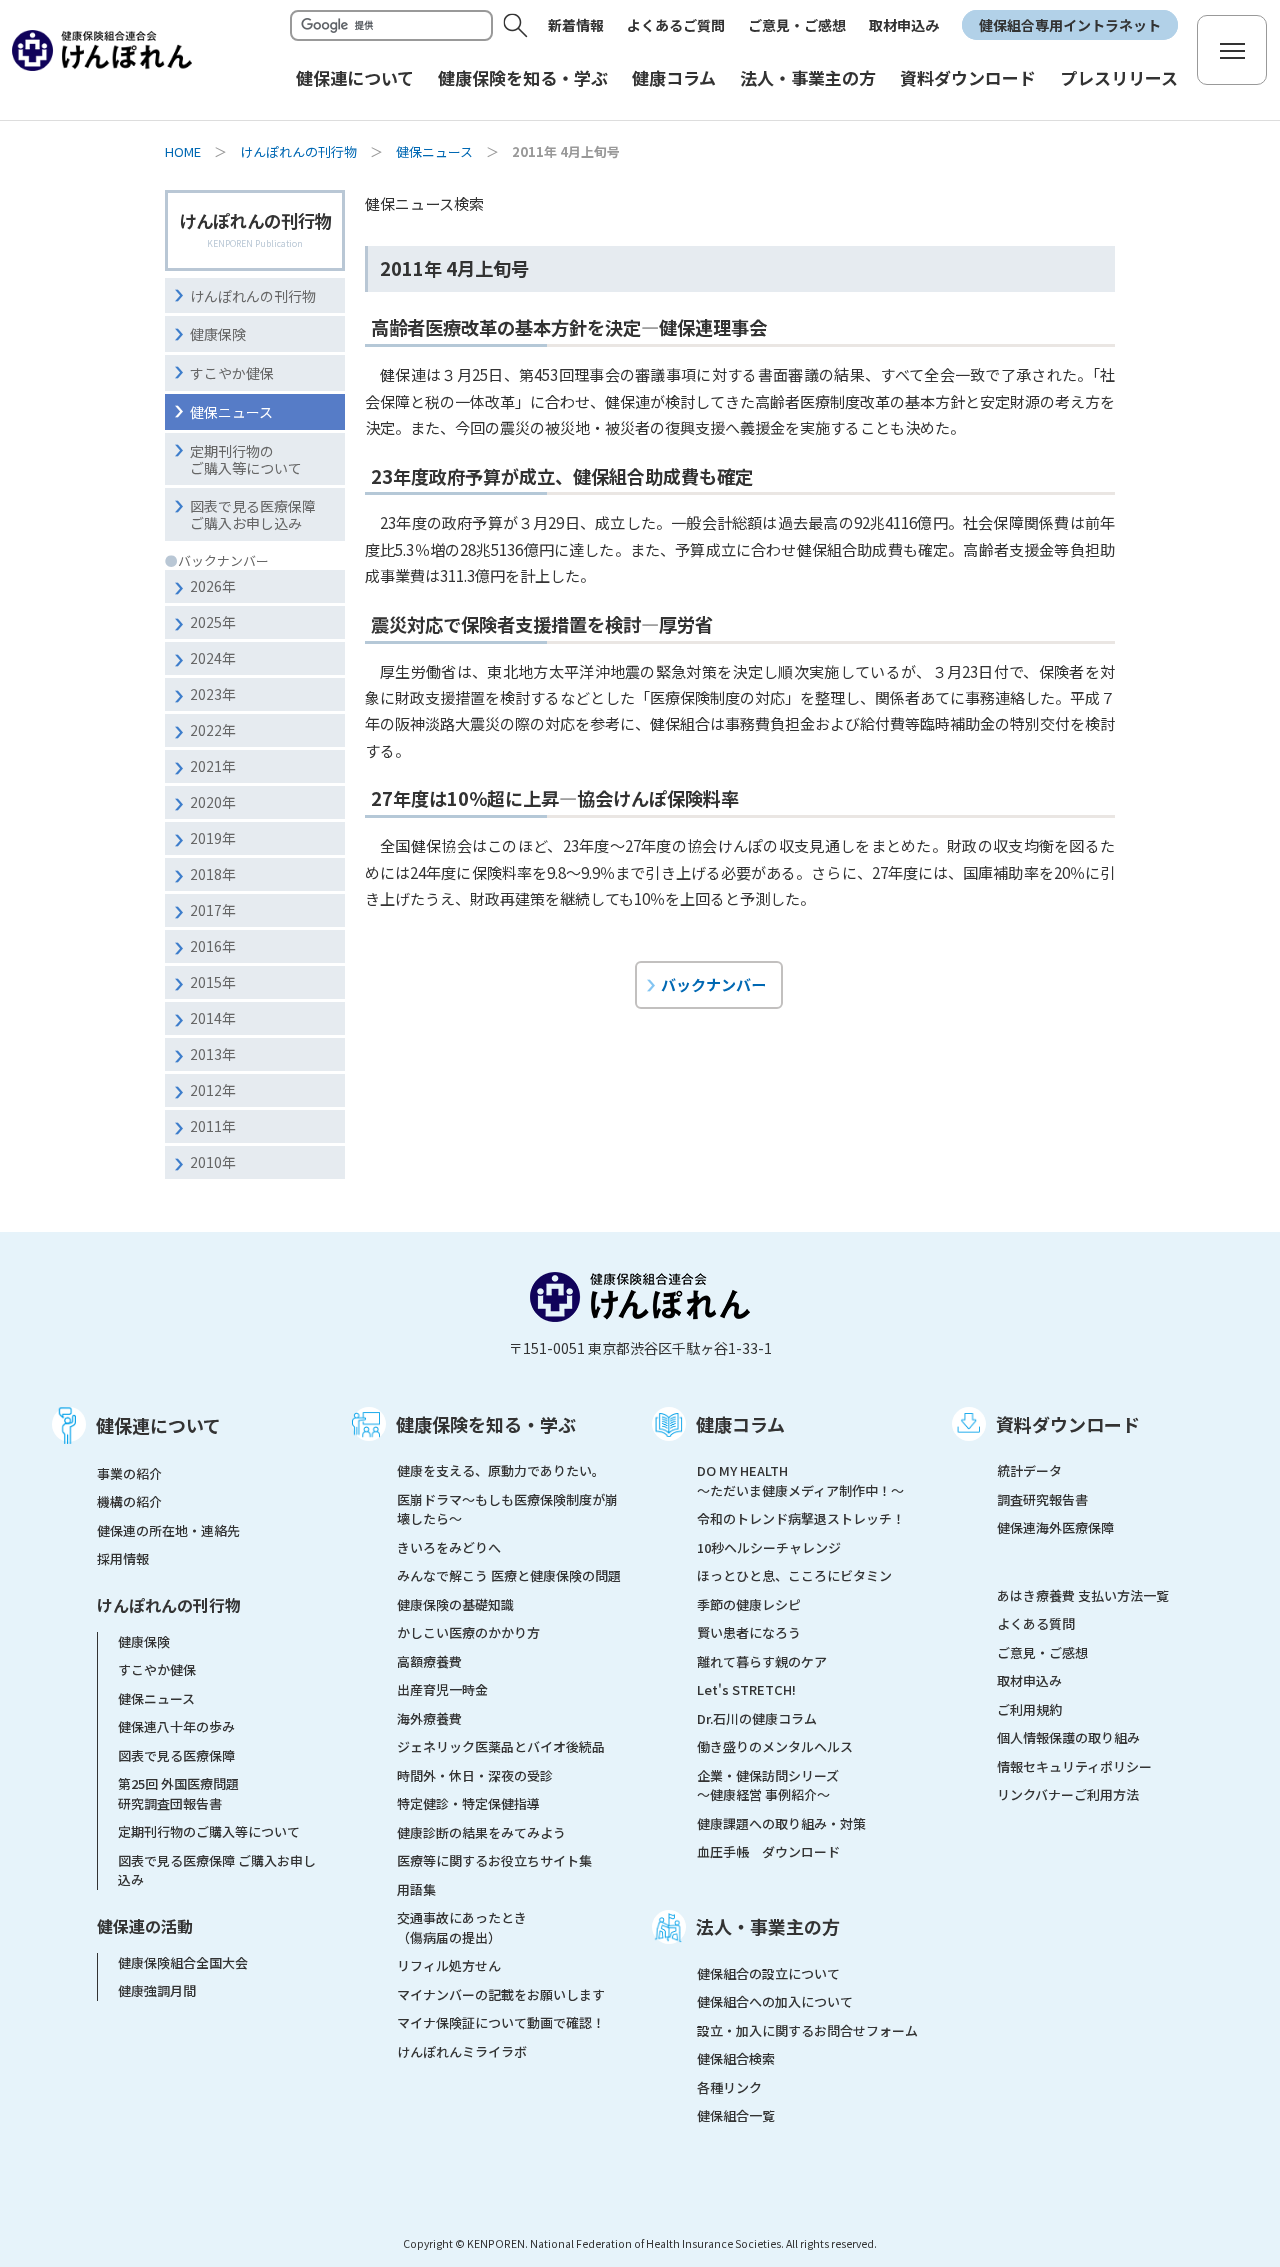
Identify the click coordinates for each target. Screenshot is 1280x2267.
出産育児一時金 (442, 1689)
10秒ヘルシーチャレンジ (769, 1547)
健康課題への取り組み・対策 (781, 1823)
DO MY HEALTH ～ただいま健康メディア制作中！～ (800, 1480)
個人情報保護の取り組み (1068, 1737)
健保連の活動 (145, 1926)
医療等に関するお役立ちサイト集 (494, 1860)
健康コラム (740, 1424)
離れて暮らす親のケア (762, 1661)
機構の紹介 (129, 1501)
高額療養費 (429, 1661)
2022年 (213, 730)
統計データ (1029, 1470)
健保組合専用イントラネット (1070, 25)
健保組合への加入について (775, 2001)
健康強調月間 (157, 1990)
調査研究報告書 (1042, 1499)
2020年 (213, 802)
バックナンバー (713, 984)
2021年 (213, 766)
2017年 (213, 910)
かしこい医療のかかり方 (468, 1632)
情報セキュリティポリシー (1074, 1766)
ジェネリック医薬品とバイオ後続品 (501, 1746)
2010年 (213, 1162)
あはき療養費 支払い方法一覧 (1083, 1595)
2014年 (213, 1018)
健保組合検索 (736, 2058)
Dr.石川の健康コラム (757, 1718)
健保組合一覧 (736, 2115)
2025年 (213, 622)
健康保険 (218, 334)
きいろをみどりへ (449, 1547)
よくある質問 (1036, 1623)
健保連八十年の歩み (176, 1726)
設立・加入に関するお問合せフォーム (807, 2030)
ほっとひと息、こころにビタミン (794, 1575)
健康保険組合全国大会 (183, 1962)
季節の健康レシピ (749, 1604)
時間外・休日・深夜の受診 (475, 1775)
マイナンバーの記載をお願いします (501, 1994)
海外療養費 (429, 1718)
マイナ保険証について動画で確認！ (501, 2022)
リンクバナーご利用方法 (1068, 1794)
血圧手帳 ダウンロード (768, 1851)
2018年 (213, 874)
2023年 (213, 694)
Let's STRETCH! (746, 1689)
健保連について (158, 1425)
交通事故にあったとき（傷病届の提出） (462, 1927)
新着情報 (576, 25)
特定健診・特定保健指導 (468, 1803)
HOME (183, 151)
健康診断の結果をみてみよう (481, 1832)
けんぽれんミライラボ (462, 2051)
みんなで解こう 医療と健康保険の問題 (509, 1575)
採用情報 (123, 1558)
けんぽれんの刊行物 (298, 151)
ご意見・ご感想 (797, 25)
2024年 (213, 658)
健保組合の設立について (768, 1973)
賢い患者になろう (749, 1632)
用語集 (416, 1889)
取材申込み (904, 25)
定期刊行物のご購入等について (246, 459)
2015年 (213, 982)
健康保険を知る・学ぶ (486, 1424)
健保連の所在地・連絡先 (168, 1530)
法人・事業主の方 (768, 1926)
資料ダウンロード (1068, 1424)
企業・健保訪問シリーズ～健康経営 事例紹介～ (768, 1785)
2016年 (213, 946)
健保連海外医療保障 (1055, 1527)
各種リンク (729, 2087)
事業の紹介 (129, 1473)
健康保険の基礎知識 (455, 1604)
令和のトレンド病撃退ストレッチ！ (801, 1518)
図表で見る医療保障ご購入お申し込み (253, 514)
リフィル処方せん (449, 1965)
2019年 (213, 838)
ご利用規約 (1029, 1709)
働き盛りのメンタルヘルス (775, 1746)
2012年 (213, 1090)
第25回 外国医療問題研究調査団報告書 (178, 1793)
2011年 (213, 1126)
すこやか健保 (232, 373)
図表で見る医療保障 (176, 1755)
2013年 (213, 1054)
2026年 (213, 586)
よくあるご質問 (676, 25)
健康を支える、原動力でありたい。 (501, 1470)
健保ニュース (434, 151)
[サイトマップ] (1232, 50)
